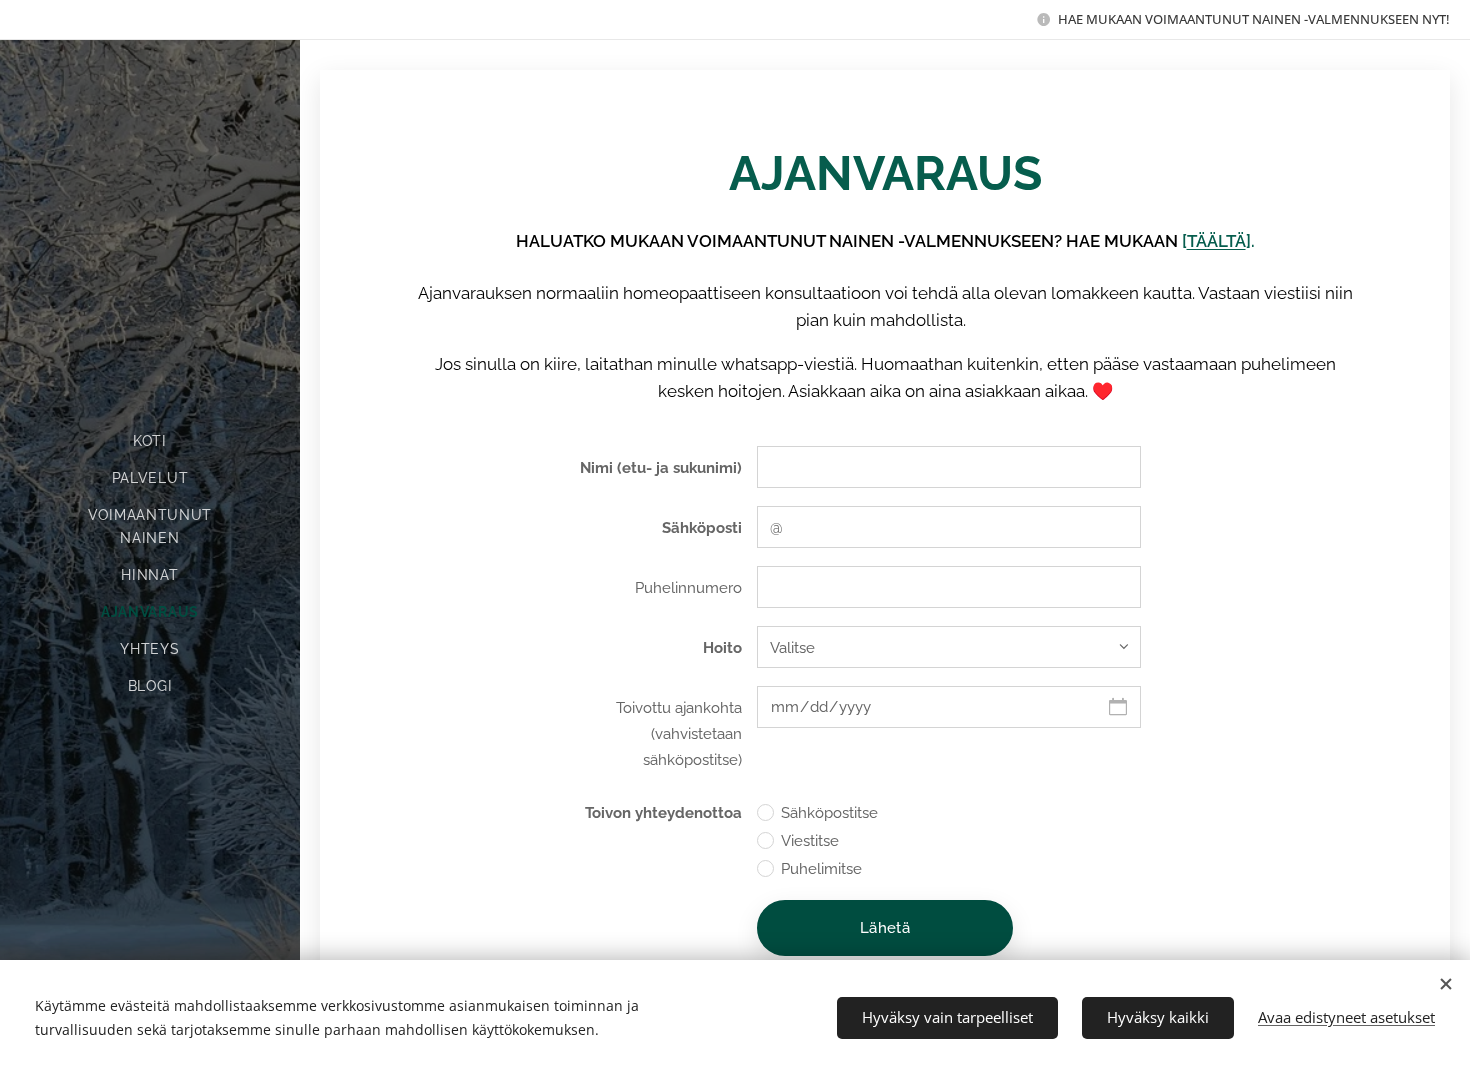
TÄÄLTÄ (1216, 241)
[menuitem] (150, 441)
